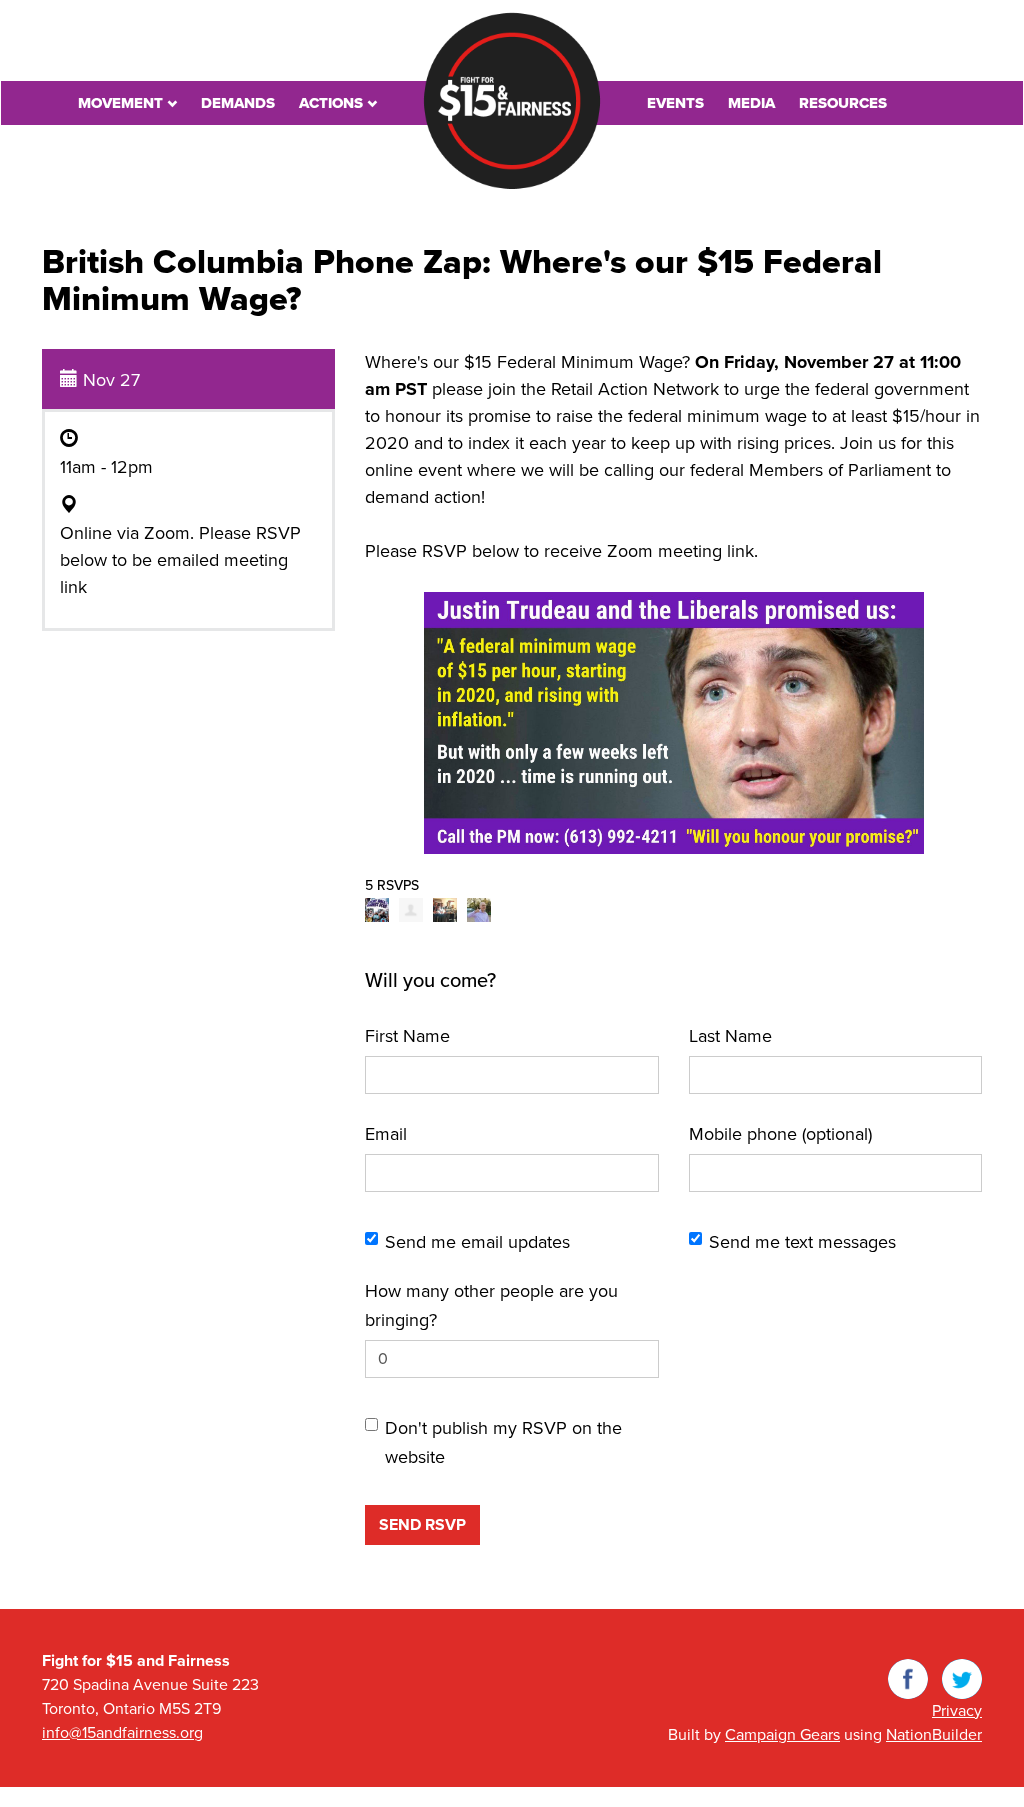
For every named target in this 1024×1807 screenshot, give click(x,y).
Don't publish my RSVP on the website (503, 1442)
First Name (407, 1036)
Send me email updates (477, 1242)
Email (386, 1134)
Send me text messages (802, 1242)
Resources (843, 103)
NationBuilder (934, 1735)
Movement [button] (122, 103)
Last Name (730, 1036)
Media (751, 103)
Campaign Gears (782, 1735)
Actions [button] (333, 103)
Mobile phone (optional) (780, 1134)
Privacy (957, 1711)
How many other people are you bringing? (491, 1305)
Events (675, 103)
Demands (238, 103)
